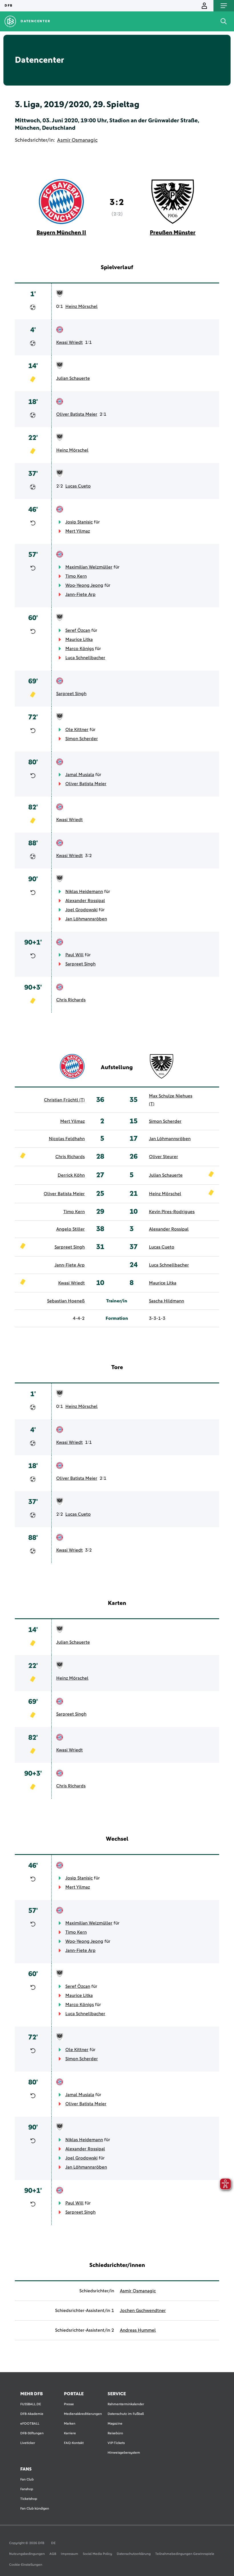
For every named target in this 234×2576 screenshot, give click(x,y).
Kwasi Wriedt (69, 342)
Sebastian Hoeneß (66, 1301)
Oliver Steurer (164, 1157)
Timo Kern (76, 576)
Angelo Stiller (70, 1229)
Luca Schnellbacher (85, 658)
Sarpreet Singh (71, 694)
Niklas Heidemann (84, 892)
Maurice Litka (79, 640)
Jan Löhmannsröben (86, 919)
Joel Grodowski (81, 910)
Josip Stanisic (79, 522)
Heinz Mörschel (81, 306)
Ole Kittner (77, 730)
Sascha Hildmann (167, 1301)
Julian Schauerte (73, 378)
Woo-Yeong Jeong (84, 585)
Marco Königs (80, 649)
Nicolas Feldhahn (67, 1139)
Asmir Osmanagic (77, 140)
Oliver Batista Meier (77, 414)
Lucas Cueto (78, 486)
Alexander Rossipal (85, 901)
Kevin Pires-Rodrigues (172, 1212)
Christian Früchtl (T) (64, 1100)
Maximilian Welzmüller (89, 567)
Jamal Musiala (80, 775)
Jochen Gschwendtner (143, 2311)
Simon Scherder (82, 739)
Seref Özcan (78, 630)
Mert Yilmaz (78, 531)
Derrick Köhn (71, 1175)
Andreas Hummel (138, 2330)
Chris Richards (71, 1000)
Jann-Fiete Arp (80, 594)
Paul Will (74, 955)
